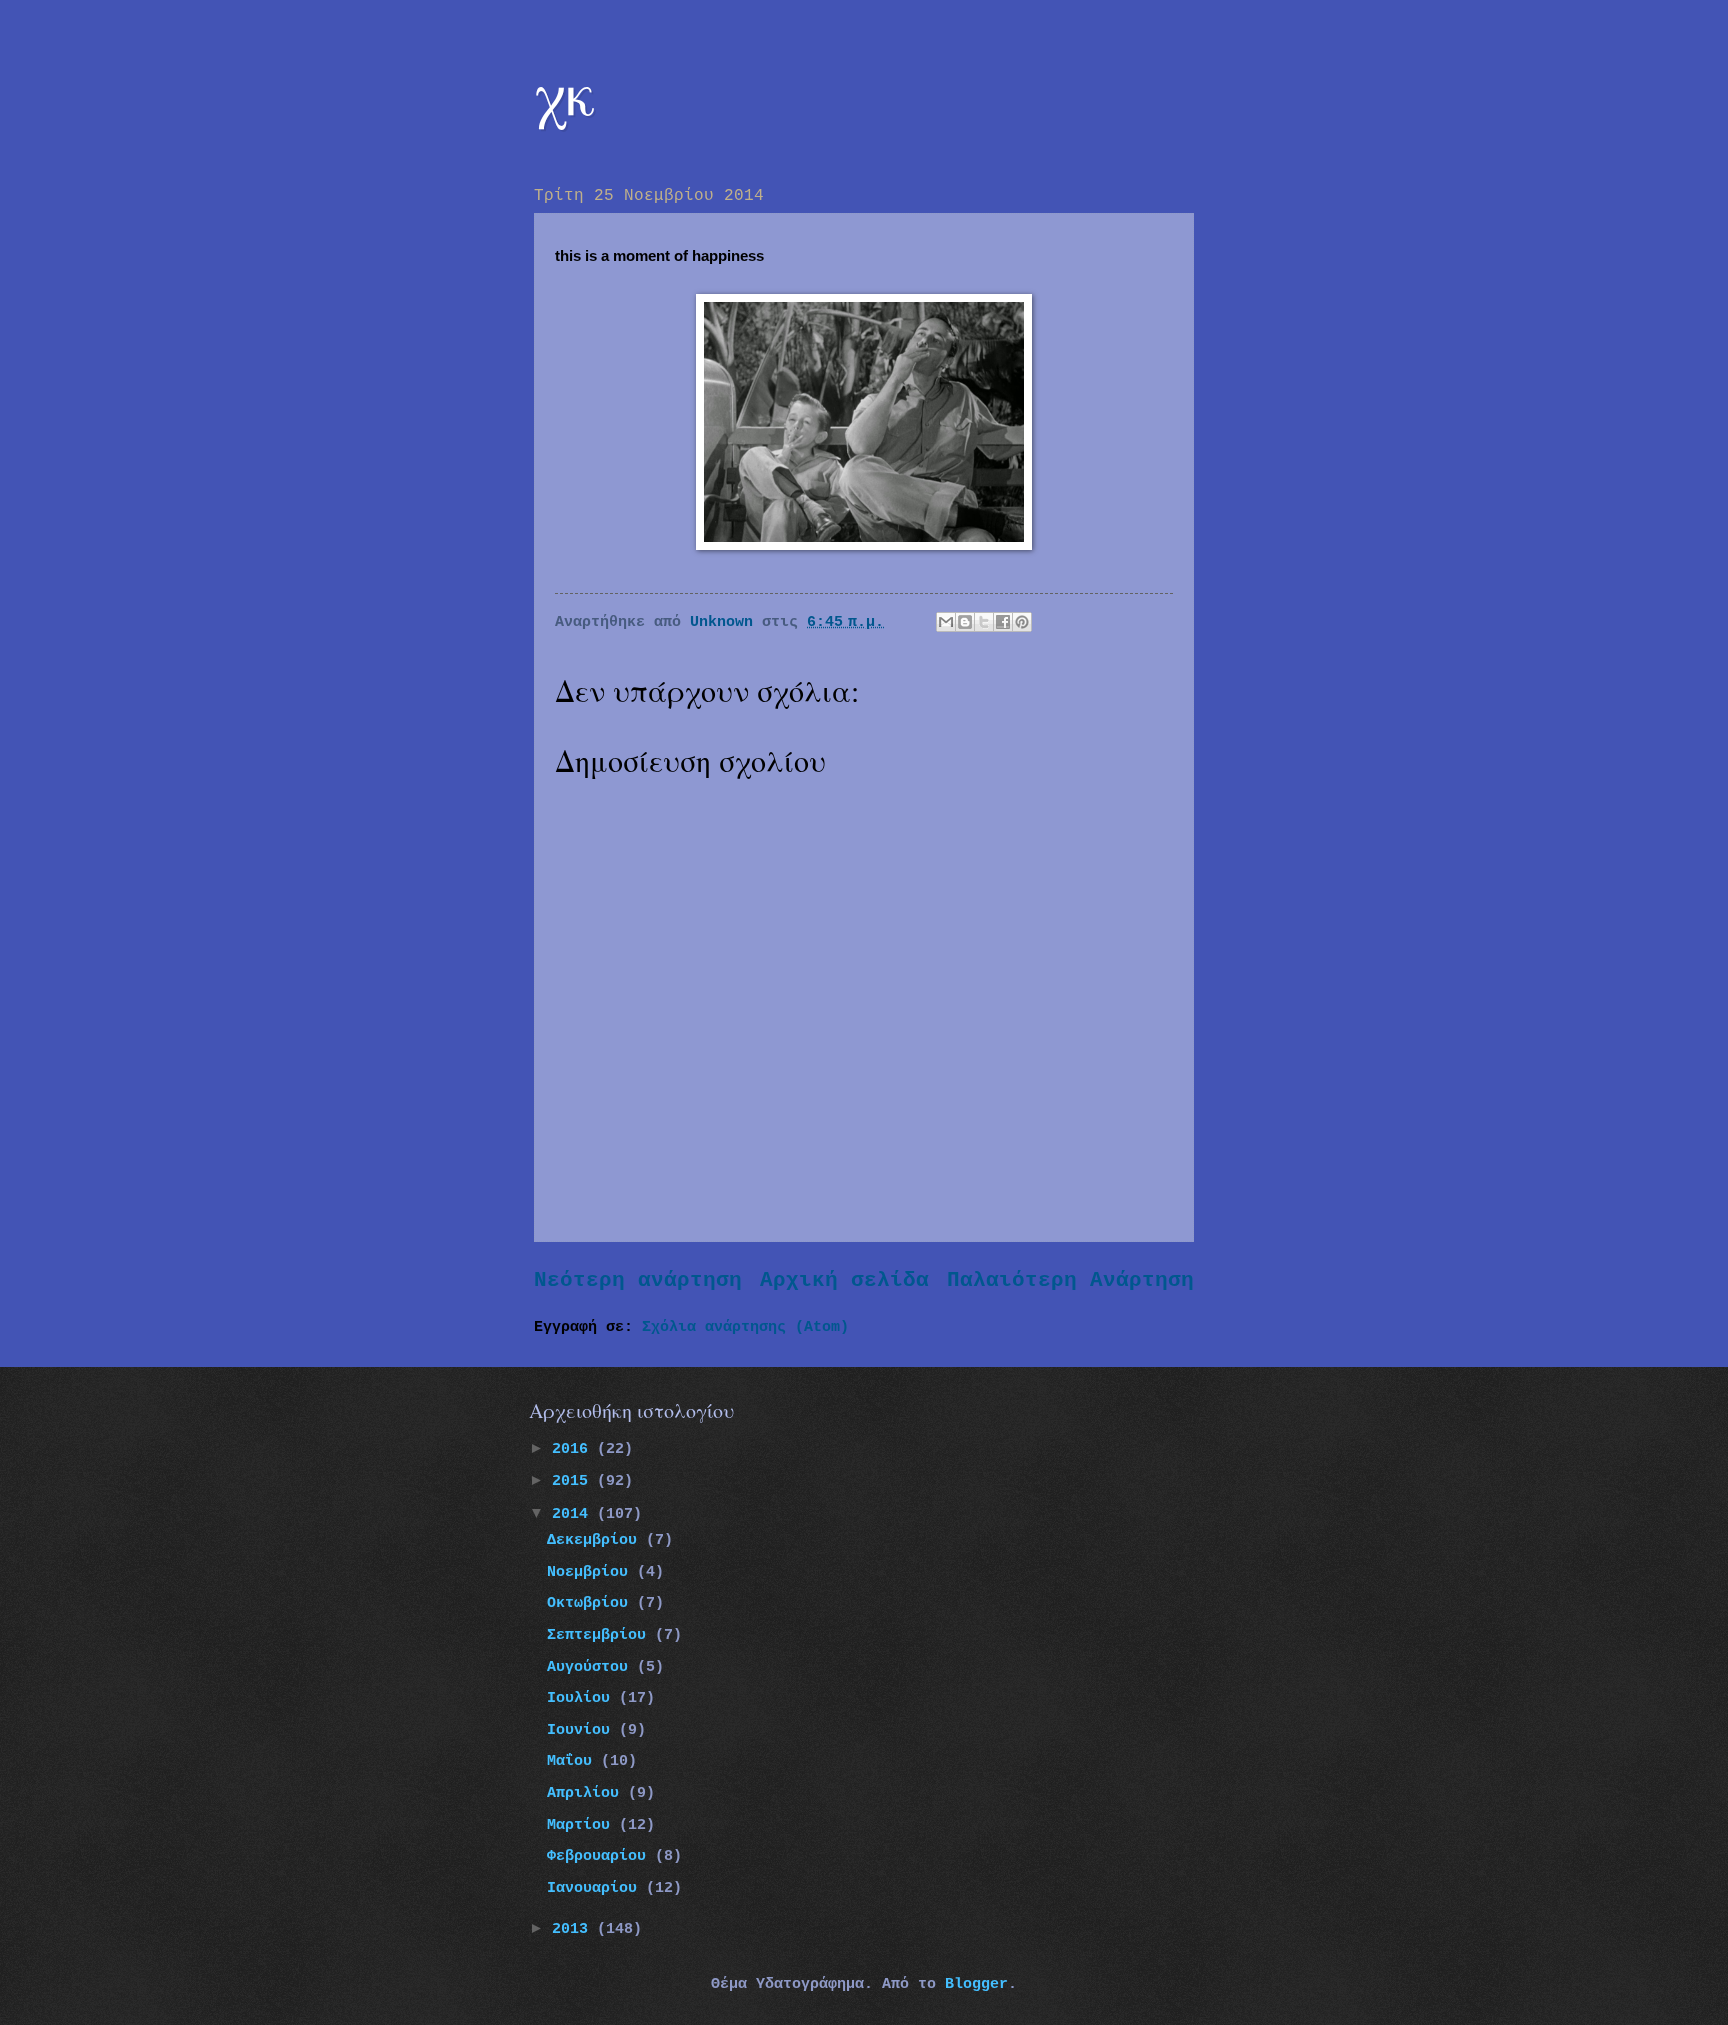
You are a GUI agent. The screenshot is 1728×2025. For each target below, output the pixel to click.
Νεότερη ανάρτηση (638, 1280)
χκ (565, 92)
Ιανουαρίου (596, 1888)
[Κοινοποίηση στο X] (984, 622)
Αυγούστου (592, 1667)
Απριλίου (587, 1793)
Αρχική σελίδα (844, 1280)
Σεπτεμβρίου (601, 1635)
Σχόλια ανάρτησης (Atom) (745, 1327)
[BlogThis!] (965, 622)
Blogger (976, 1984)
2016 (574, 1449)
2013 (574, 1929)
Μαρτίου (583, 1825)
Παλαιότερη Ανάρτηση (1070, 1280)
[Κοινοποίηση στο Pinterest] (1022, 622)
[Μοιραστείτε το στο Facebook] (1003, 622)
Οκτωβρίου (592, 1603)
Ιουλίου (583, 1698)
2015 (574, 1481)
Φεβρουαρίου (601, 1856)
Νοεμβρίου (592, 1572)
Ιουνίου (583, 1730)
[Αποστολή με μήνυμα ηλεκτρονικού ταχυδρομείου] (946, 622)
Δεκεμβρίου (596, 1540)
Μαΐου (574, 1761)
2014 (574, 1514)
